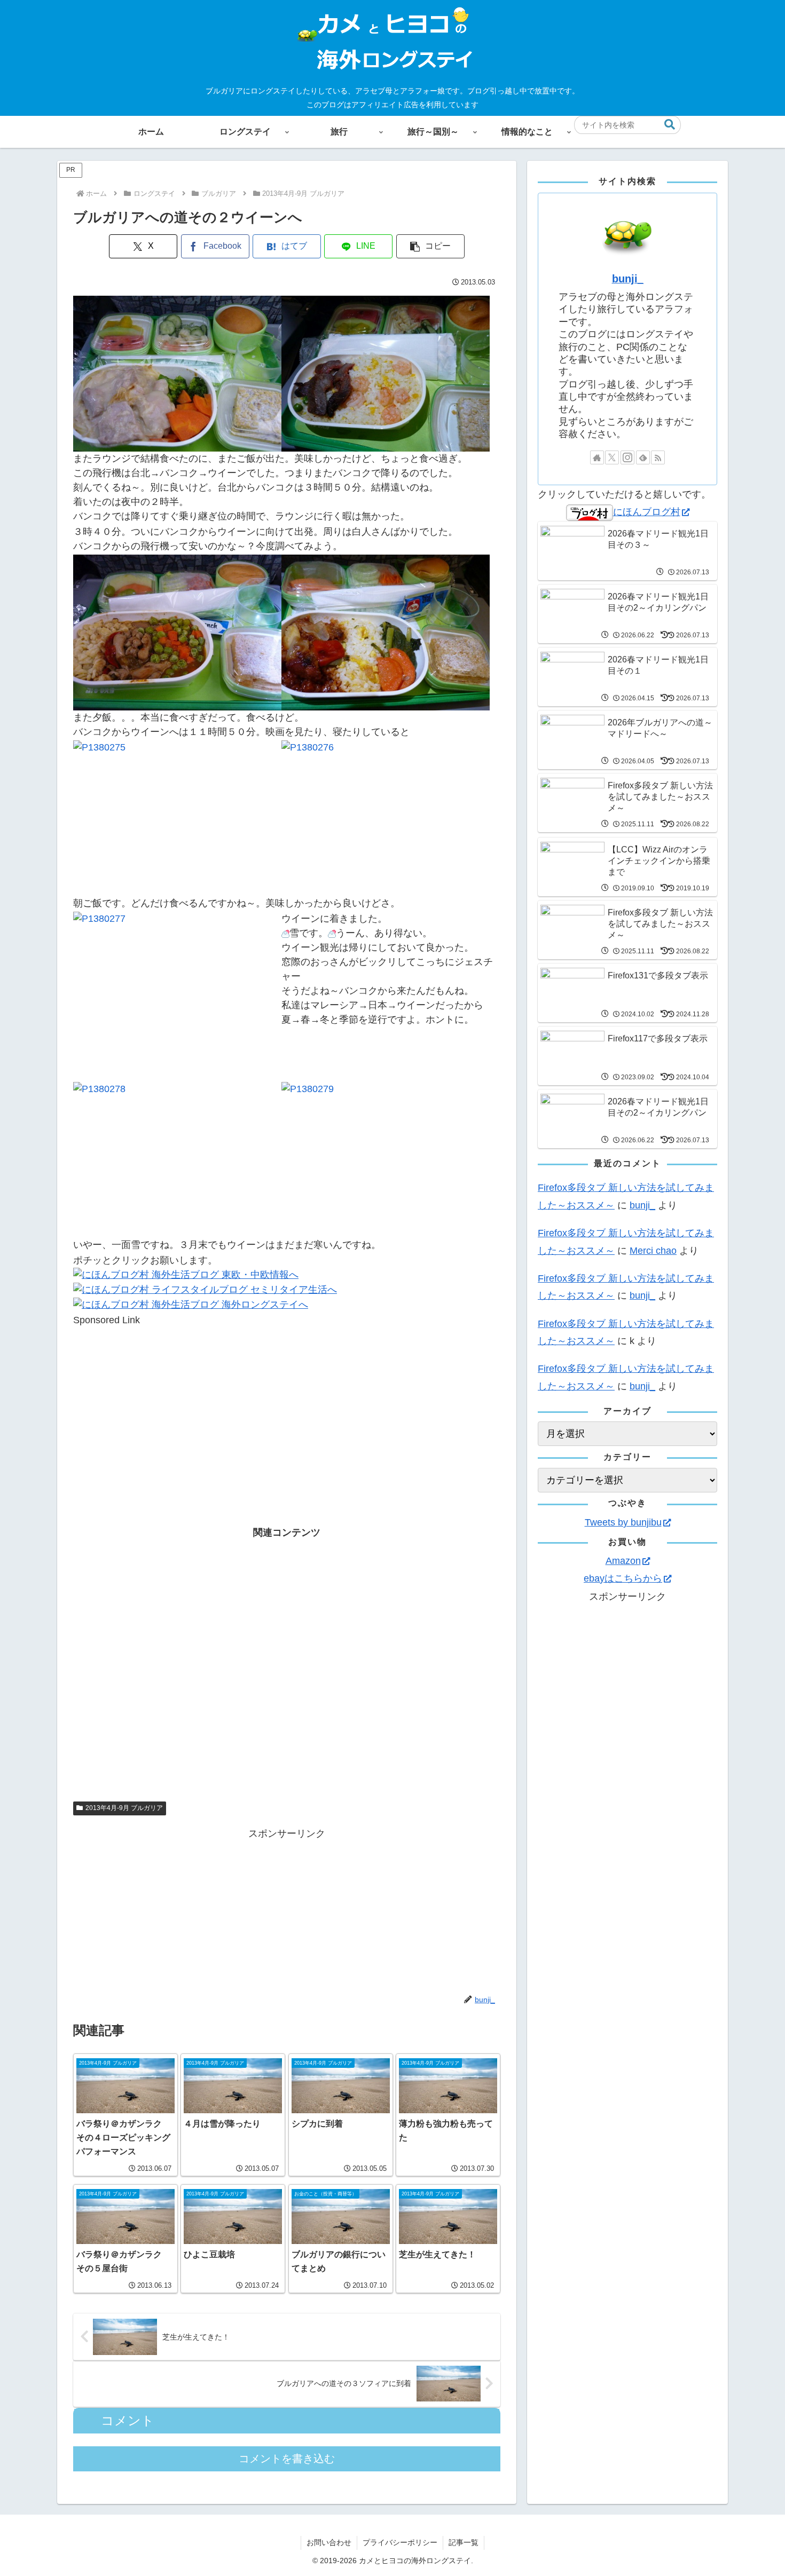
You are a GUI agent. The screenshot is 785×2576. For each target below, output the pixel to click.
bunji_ (628, 279)
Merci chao (653, 1251)
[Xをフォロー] (612, 457)
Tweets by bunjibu (623, 1522)
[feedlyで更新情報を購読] (643, 457)
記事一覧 (464, 2542)
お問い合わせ (329, 2542)
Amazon (623, 1561)
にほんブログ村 (647, 512)
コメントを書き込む (287, 2459)
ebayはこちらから (623, 1578)
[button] (670, 125)
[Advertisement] (287, 1402)
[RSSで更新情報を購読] (658, 457)
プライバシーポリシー (400, 2542)
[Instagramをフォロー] (627, 457)
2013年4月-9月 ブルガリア (124, 1808)
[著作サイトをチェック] (597, 457)
